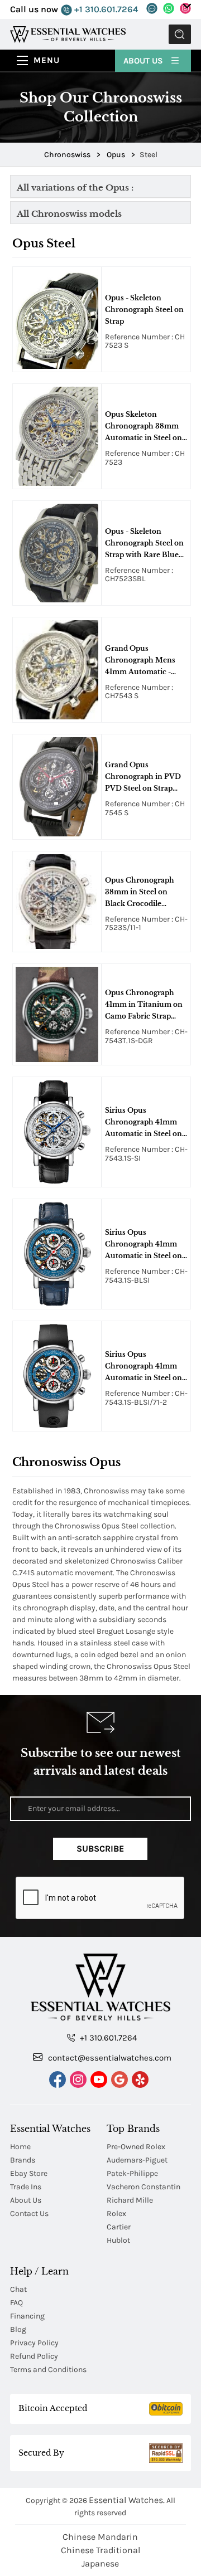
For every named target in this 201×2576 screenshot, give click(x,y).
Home (20, 2147)
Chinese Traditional (100, 2550)
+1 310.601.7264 (105, 9)
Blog (18, 2329)
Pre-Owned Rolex (136, 2147)
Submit (180, 34)
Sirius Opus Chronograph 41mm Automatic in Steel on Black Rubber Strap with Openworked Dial (145, 1367)
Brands (23, 2160)
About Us (144, 61)
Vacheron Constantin (143, 2187)
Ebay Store (29, 2173)
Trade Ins (26, 2187)
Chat (18, 2289)
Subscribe (100, 1849)
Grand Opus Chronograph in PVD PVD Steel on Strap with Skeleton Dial (143, 777)
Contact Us (29, 2214)
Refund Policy (34, 2356)
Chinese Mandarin (100, 2537)
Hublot (118, 2240)
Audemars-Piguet (137, 2160)
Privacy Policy (34, 2343)
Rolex (116, 2214)
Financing (27, 2316)
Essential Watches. (127, 2500)
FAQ (16, 2303)
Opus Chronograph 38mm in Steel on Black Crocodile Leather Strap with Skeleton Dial (140, 893)
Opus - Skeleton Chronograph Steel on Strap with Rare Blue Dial (144, 544)
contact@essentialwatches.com (109, 2058)
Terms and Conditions (48, 2370)
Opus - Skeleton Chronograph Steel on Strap (144, 310)
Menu (47, 60)
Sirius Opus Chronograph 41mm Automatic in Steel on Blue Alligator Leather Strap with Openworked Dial (144, 1245)
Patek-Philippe (132, 2173)
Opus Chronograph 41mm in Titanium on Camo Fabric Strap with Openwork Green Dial (145, 1005)
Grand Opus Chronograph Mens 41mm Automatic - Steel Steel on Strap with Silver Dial (140, 661)
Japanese (100, 2563)
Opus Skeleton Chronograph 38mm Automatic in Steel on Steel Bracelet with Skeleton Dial (143, 427)
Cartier (119, 2227)
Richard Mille (130, 2200)
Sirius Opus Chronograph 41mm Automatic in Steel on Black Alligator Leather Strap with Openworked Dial (146, 1123)
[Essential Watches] (68, 34)
